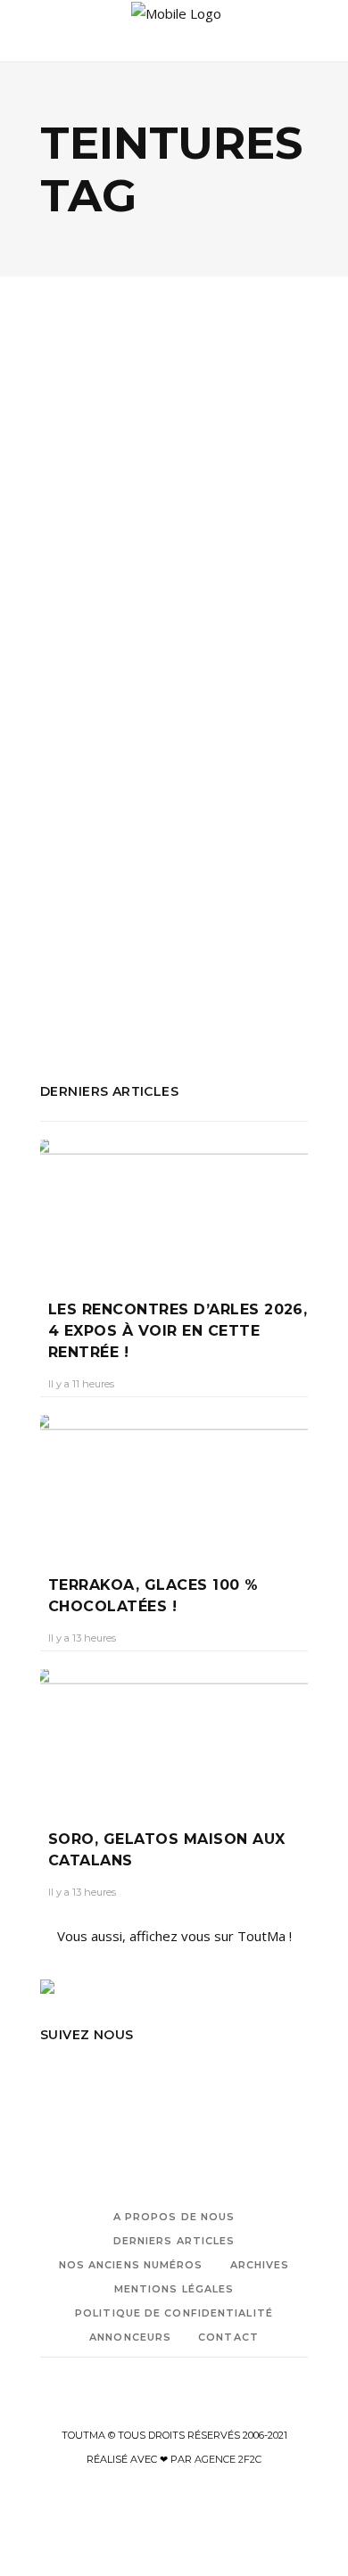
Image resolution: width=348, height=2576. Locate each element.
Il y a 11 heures (81, 1384)
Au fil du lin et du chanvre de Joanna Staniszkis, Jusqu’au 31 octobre (164, 636)
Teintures (224, 934)
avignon (240, 862)
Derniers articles (174, 2241)
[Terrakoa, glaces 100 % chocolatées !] (174, 1482)
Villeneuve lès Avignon (108, 959)
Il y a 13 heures (82, 1638)
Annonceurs (130, 2337)
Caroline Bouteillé (98, 706)
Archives (260, 2265)
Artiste (188, 862)
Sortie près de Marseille (114, 934)
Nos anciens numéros (131, 2265)
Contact (228, 2337)
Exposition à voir (132, 886)
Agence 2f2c (228, 2459)
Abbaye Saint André (100, 862)
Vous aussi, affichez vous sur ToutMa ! (174, 1936)
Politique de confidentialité (174, 2313)
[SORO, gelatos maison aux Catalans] (174, 1736)
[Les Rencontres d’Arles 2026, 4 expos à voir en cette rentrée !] (174, 1206)
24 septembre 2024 (210, 706)
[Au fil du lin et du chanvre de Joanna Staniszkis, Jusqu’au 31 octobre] (174, 444)
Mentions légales (174, 2289)
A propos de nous (174, 2217)
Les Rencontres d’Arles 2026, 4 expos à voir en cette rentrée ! (178, 1331)
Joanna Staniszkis (151, 910)
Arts (131, 551)
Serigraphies (248, 910)
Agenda (84, 551)
